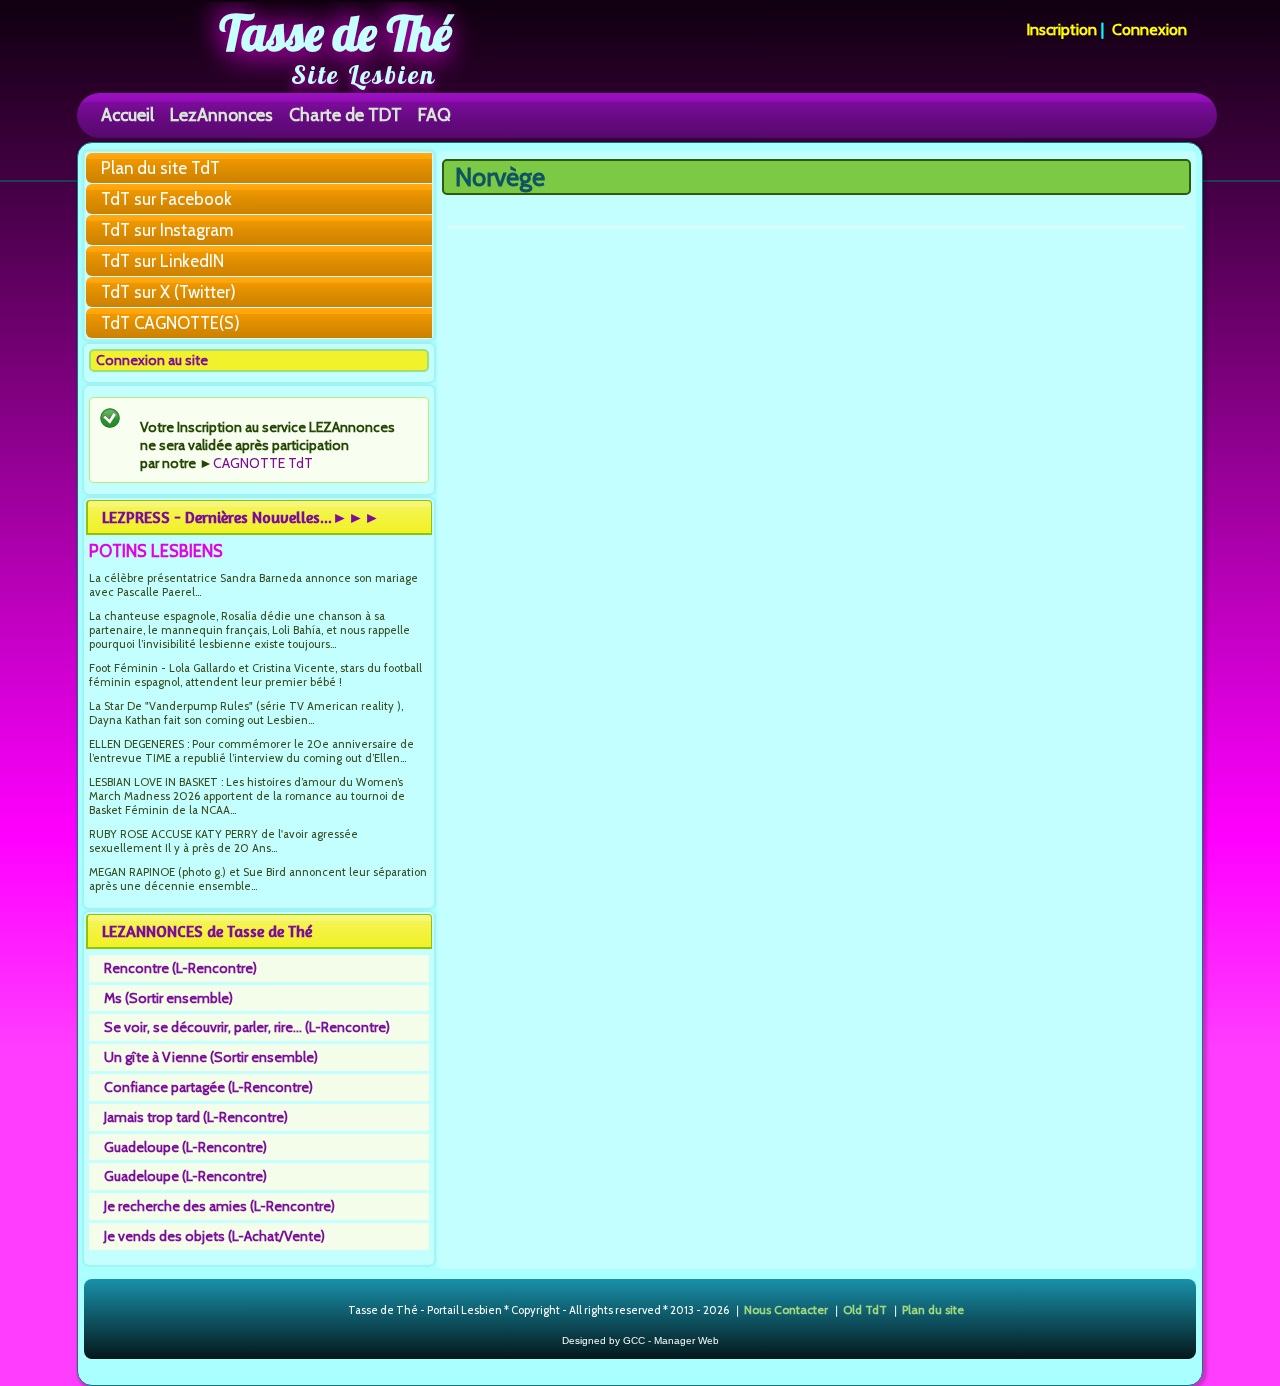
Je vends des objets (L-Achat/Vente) (214, 1236)
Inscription (1061, 29)
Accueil (127, 114)
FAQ (434, 114)
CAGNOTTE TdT (263, 463)
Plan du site (933, 1309)
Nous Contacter (786, 1309)
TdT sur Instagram (167, 230)
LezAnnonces (221, 114)
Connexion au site (152, 360)
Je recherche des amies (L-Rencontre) (219, 1206)
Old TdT (865, 1309)
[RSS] (331, 1311)
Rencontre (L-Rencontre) (180, 968)
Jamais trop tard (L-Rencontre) (196, 1117)
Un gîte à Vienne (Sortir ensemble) (211, 1057)
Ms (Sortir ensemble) (168, 998)
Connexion (1149, 29)
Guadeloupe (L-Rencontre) (185, 1147)
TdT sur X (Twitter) (168, 292)
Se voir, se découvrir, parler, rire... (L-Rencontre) (247, 1027)
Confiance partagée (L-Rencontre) (208, 1087)
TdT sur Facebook (166, 199)
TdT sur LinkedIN (162, 261)
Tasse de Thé (335, 33)
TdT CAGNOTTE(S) (170, 323)
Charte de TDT (345, 114)
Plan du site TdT (160, 168)
